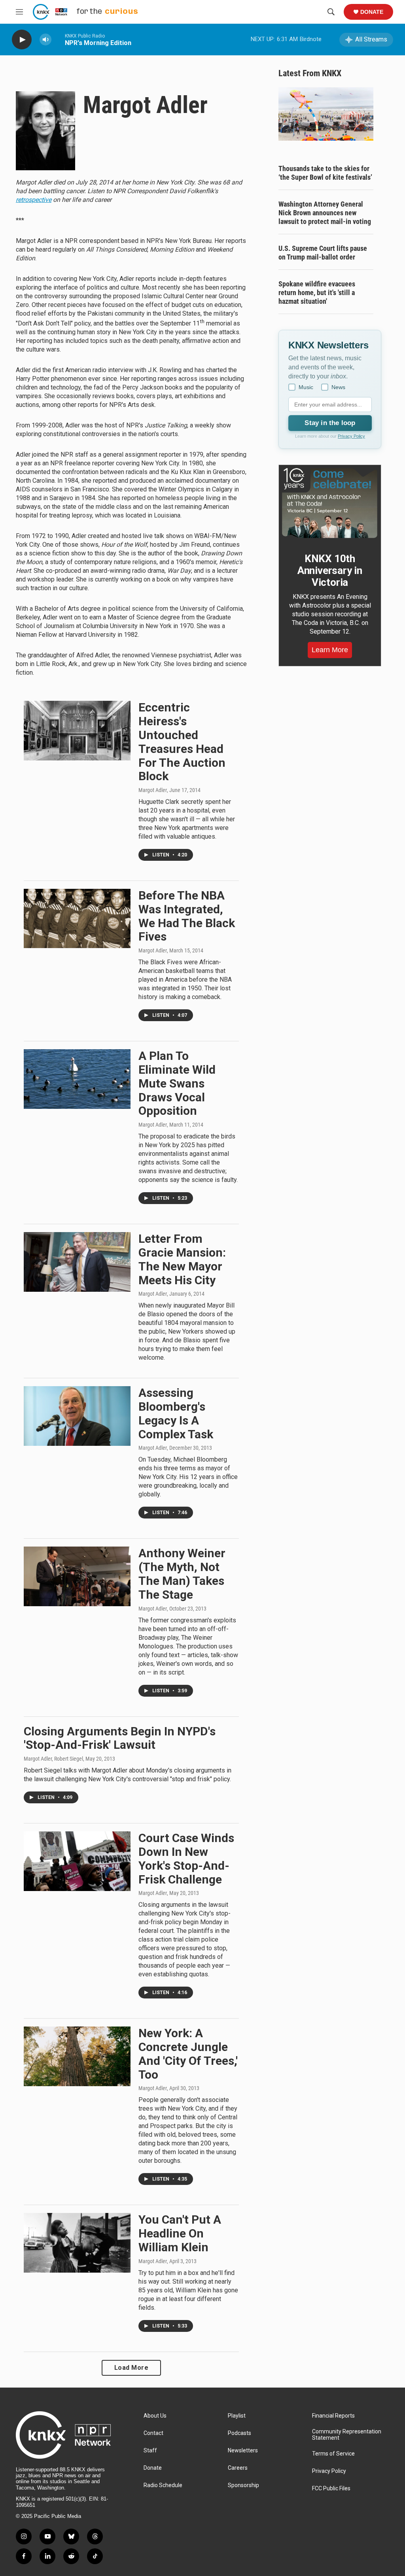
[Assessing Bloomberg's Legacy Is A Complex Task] (77, 1416)
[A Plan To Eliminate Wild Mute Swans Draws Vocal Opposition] (77, 1079)
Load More (132, 2368)
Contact (153, 2433)
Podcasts (239, 2433)
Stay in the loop (330, 423)
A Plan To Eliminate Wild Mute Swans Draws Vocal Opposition (177, 1083)
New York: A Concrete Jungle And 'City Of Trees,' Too (188, 2054)
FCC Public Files (331, 2489)
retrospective (34, 200)
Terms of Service (333, 2454)
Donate (372, 12)
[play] (22, 40)
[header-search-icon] (331, 12)
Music (306, 387)
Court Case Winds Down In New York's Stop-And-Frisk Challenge (186, 1858)
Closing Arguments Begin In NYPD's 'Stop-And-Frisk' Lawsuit (120, 1738)
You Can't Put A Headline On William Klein (180, 2233)
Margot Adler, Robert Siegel (53, 1759)
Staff (150, 2451)
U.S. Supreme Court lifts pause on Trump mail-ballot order (323, 253)
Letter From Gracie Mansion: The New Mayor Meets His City (182, 1259)
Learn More (330, 650)
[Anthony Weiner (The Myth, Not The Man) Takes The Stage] (77, 1576)
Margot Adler (153, 790)
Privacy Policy (351, 436)
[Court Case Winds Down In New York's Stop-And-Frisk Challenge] (77, 1861)
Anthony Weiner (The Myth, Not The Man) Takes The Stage (182, 1574)
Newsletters (243, 2451)
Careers (238, 2468)
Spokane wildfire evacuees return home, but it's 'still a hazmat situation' (317, 293)
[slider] (58, 39)
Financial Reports (333, 2416)
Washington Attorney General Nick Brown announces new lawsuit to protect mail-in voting (325, 213)
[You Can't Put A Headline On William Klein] (77, 2243)
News (338, 387)
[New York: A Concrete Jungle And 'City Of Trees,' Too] (77, 2056)
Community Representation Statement (347, 2435)
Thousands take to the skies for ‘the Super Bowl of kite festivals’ (325, 173)
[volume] (45, 40)
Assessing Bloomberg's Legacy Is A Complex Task (176, 1413)
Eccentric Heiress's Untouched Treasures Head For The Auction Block (182, 742)
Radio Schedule (163, 2485)
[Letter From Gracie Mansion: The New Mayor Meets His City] (77, 1262)
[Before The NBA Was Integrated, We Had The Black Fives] (77, 918)
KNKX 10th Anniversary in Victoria (330, 570)
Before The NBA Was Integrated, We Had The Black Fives (187, 916)
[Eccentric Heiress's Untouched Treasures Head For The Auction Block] (77, 730)
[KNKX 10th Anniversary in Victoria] (330, 503)
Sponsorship (243, 2485)
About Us (155, 2416)
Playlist (237, 2416)
